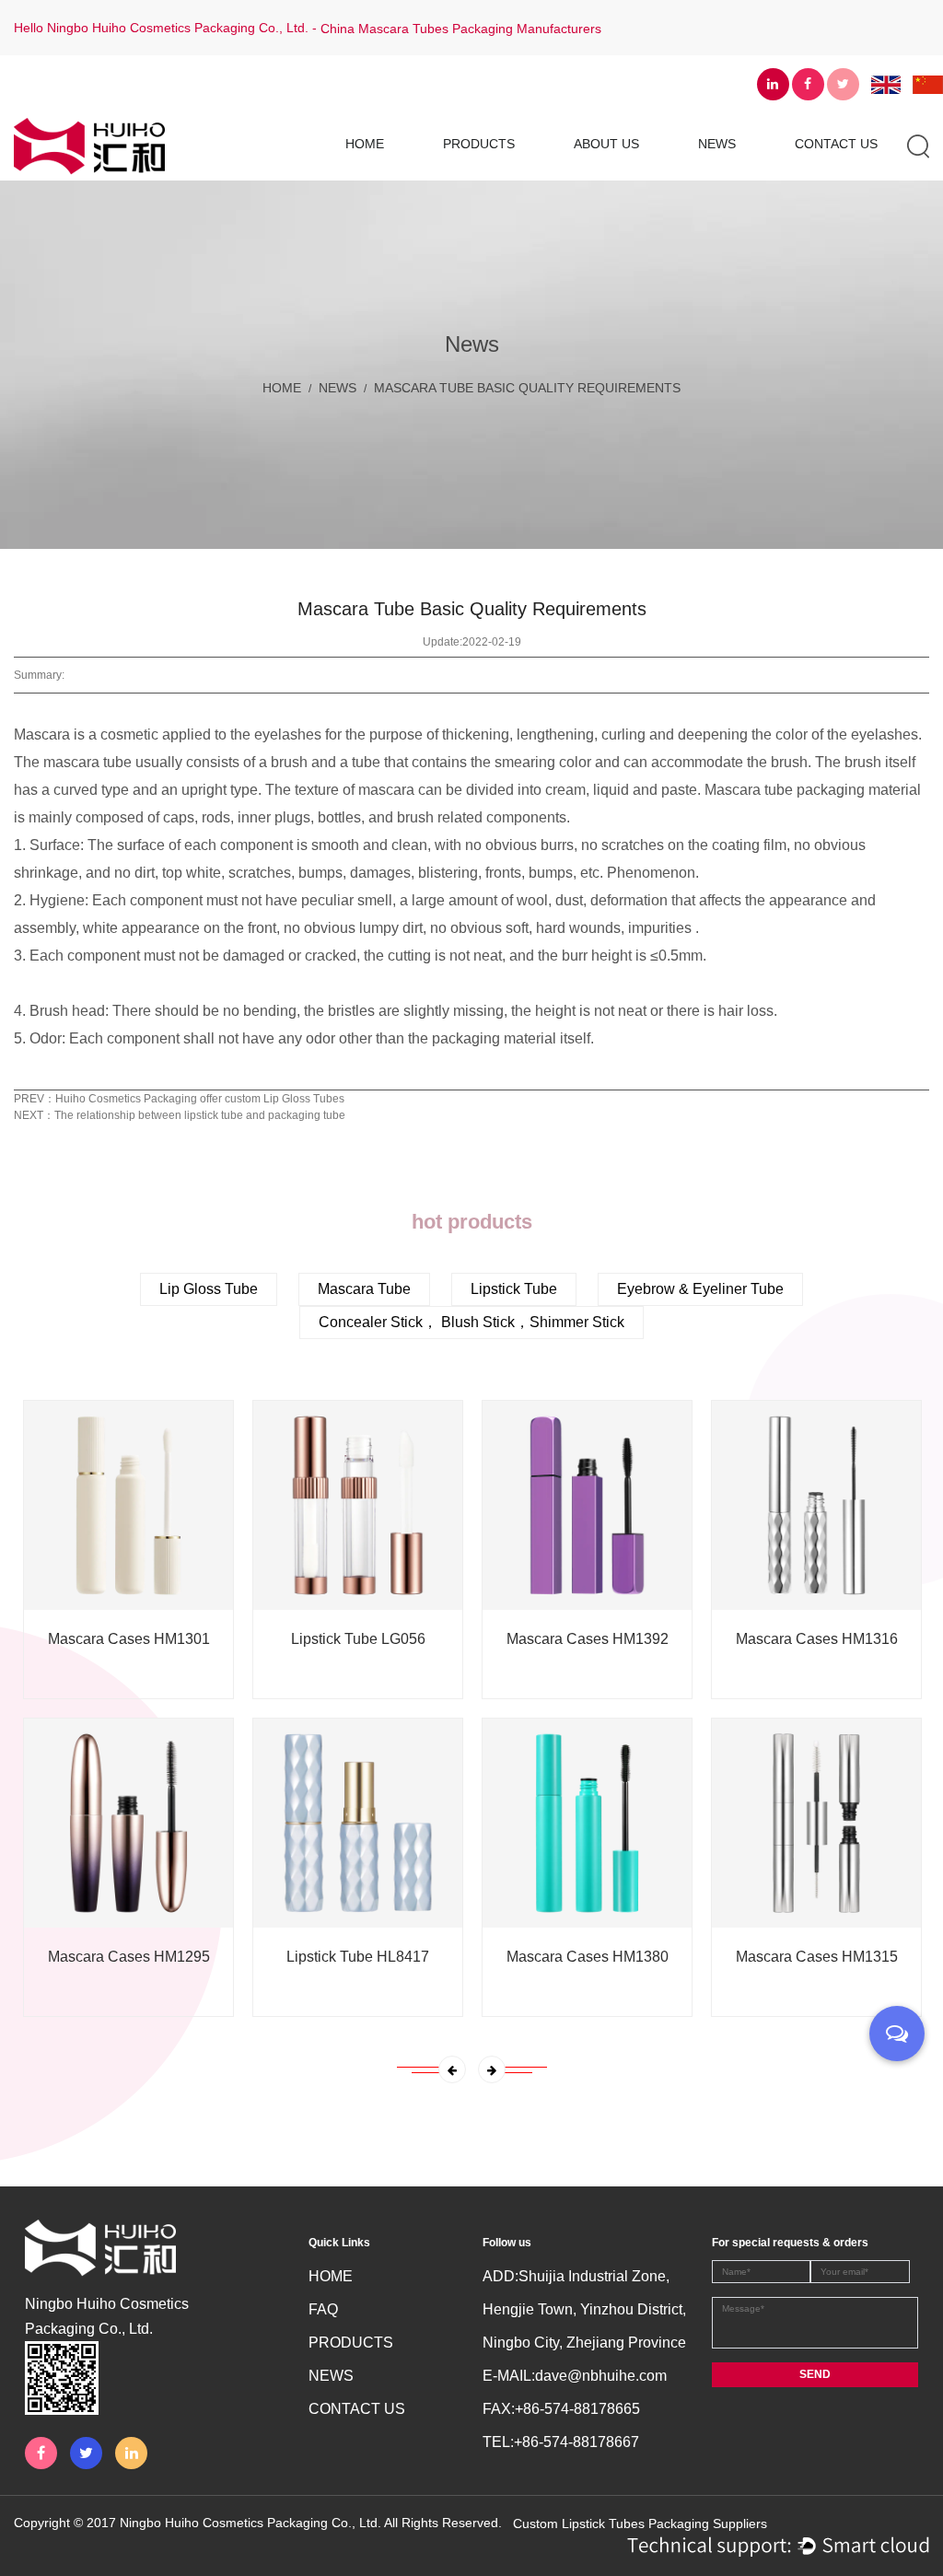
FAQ (323, 2309)
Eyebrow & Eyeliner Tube (700, 1289)
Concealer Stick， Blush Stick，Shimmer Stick (507, 169)
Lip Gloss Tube (517, 176)
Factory (644, 174)
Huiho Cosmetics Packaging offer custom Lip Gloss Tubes (200, 1099)
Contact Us (836, 144)
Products (479, 144)
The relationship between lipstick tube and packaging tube (200, 1115)
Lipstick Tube (514, 1289)
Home (365, 144)
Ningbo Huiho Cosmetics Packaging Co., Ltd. (250, 2523)
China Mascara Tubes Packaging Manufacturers (461, 29)
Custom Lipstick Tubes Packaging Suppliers (640, 2524)
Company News (772, 176)
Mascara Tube (514, 174)
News (717, 144)
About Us (606, 144)
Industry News (768, 174)
